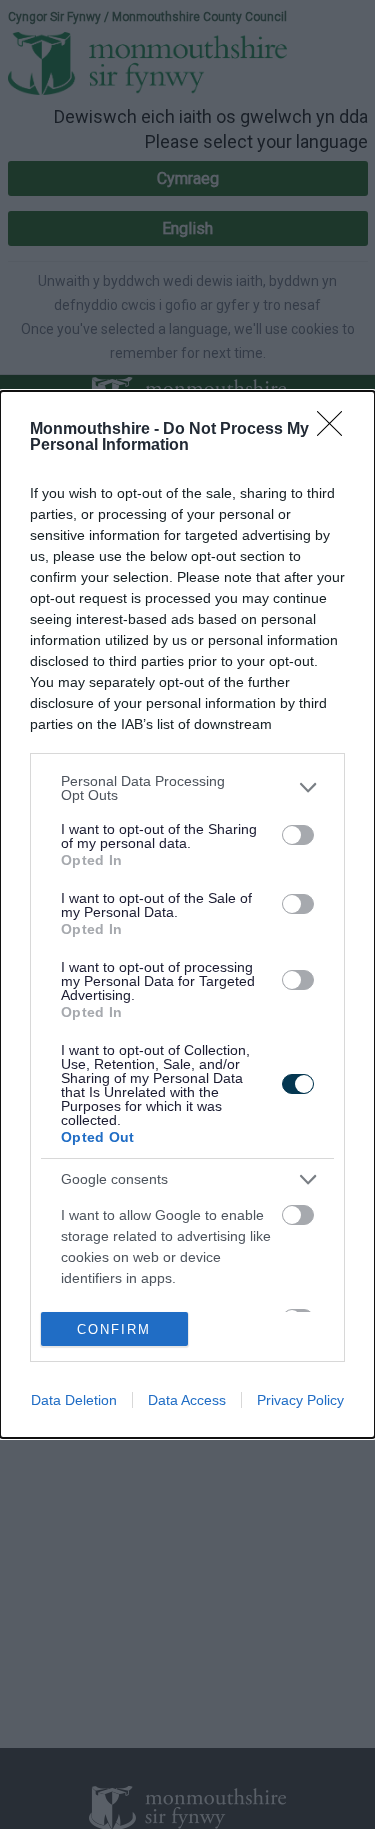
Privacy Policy (300, 1400)
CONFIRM (114, 1329)
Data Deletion (74, 1400)
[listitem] (187, 788)
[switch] (298, 835)
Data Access (187, 1400)
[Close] (336, 430)
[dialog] (187, 915)
